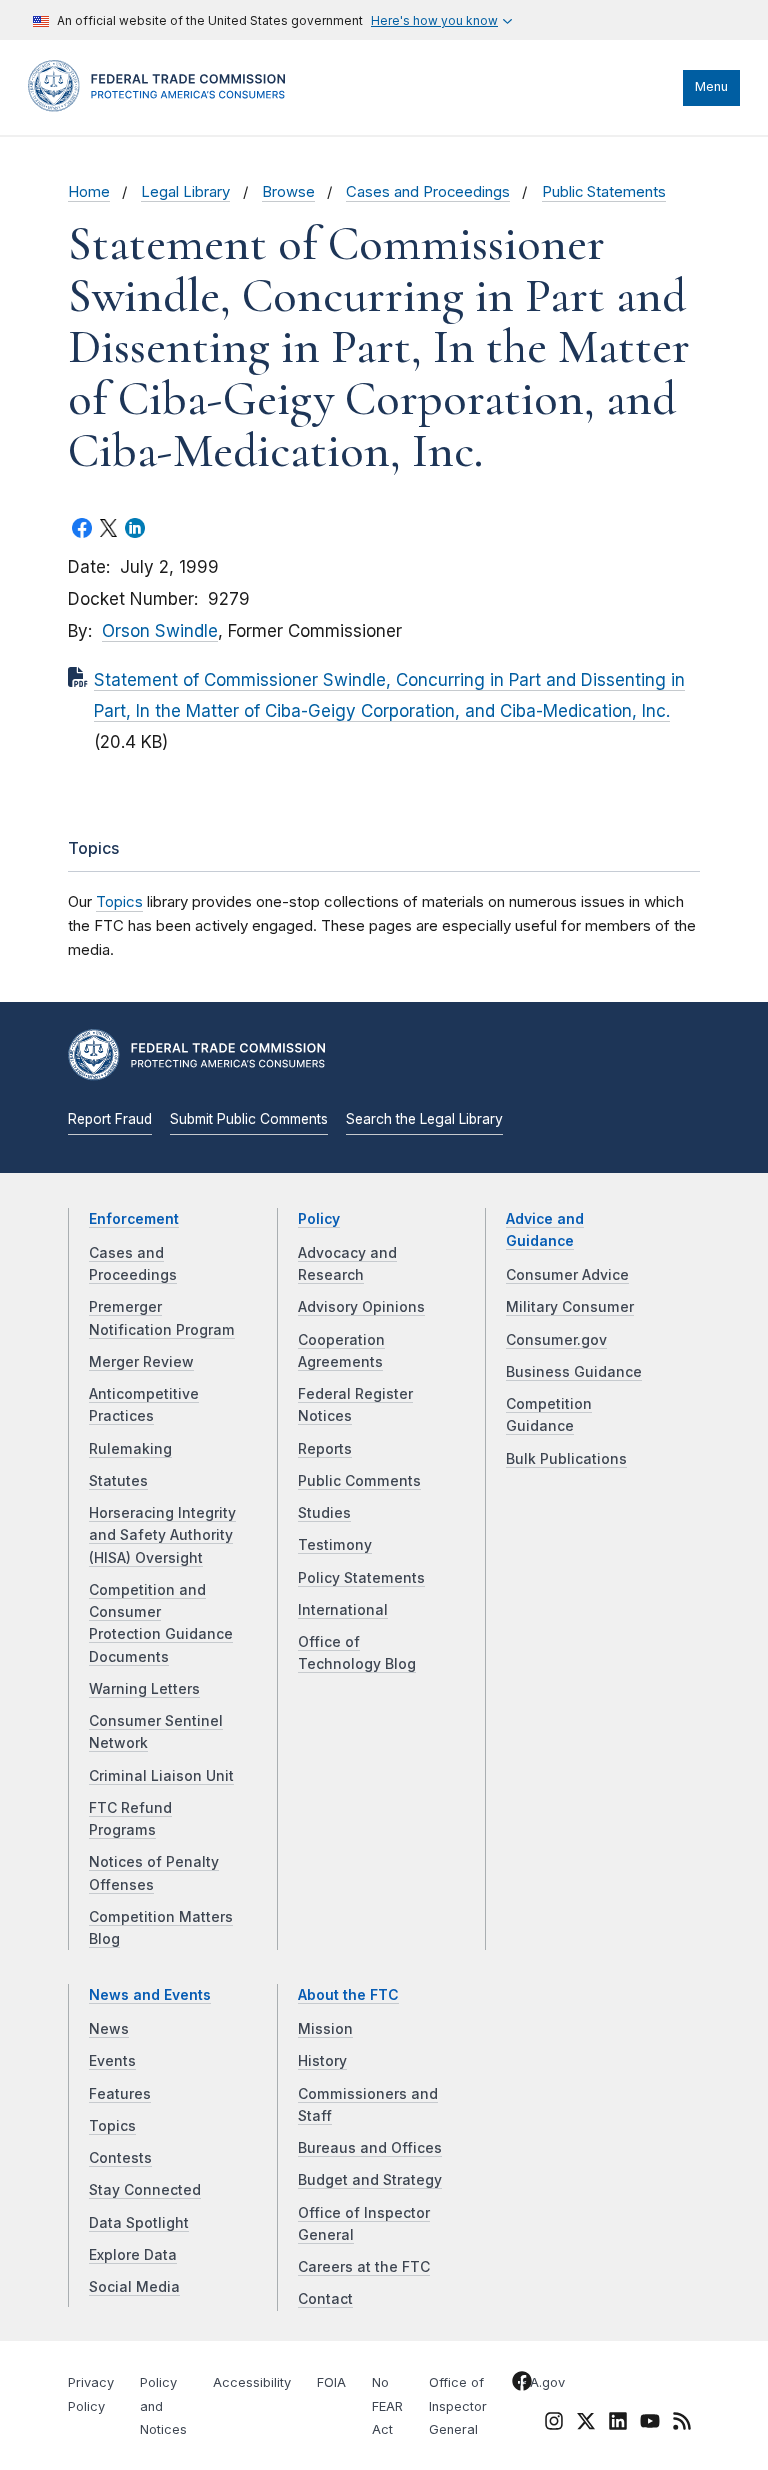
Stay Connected (145, 2190)
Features (120, 2094)
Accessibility (252, 2382)
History (322, 2061)
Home (89, 192)
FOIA (331, 2382)
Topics (119, 901)
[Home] (163, 107)
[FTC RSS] (682, 2424)
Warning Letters (144, 1689)
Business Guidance (574, 1372)
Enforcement (134, 1219)
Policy (319, 1219)
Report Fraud (110, 1119)
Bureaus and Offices (370, 2148)
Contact (325, 2299)
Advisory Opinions (361, 1307)
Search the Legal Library (424, 1119)
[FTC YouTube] (650, 2424)
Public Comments (359, 1481)
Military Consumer (570, 1307)
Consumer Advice (567, 1275)
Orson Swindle (160, 631)
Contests (120, 2158)
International (343, 1610)
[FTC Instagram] (554, 2424)
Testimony (335, 1545)
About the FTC (348, 1995)
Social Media (134, 2287)
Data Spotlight (139, 2223)
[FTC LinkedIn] (618, 2424)
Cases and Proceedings (428, 192)
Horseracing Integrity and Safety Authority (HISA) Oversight (162, 1535)
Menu (711, 86)
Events (112, 2061)
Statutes (118, 1481)
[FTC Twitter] (586, 2420)
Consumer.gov (556, 1340)
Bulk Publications (566, 1459)
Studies (324, 1513)
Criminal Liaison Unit (161, 1776)
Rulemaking (130, 1449)
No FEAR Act (387, 2406)
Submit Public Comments (249, 1119)
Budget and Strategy (370, 2180)
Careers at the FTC (364, 2267)
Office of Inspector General (458, 2406)
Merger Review (141, 1362)
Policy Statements (361, 1578)
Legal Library (185, 192)
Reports (325, 1449)
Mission (325, 2029)
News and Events (150, 1995)
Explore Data (133, 2255)
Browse (288, 192)
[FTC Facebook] (522, 2384)
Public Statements (604, 192)
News (109, 2029)
